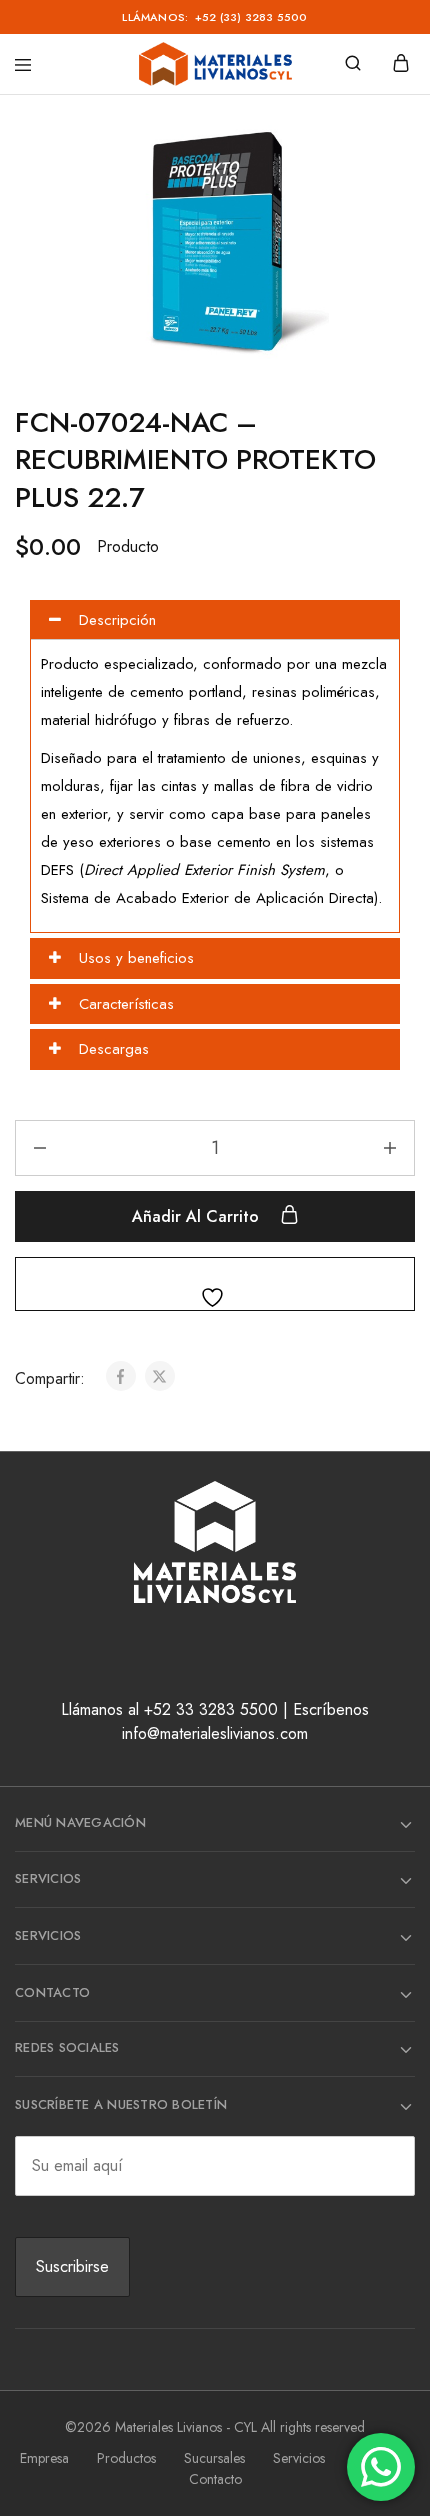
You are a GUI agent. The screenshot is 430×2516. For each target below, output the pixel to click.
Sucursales (214, 2458)
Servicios (299, 2458)
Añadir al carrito (198, 1216)
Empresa (44, 2458)
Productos (126, 2458)
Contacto (215, 2479)
